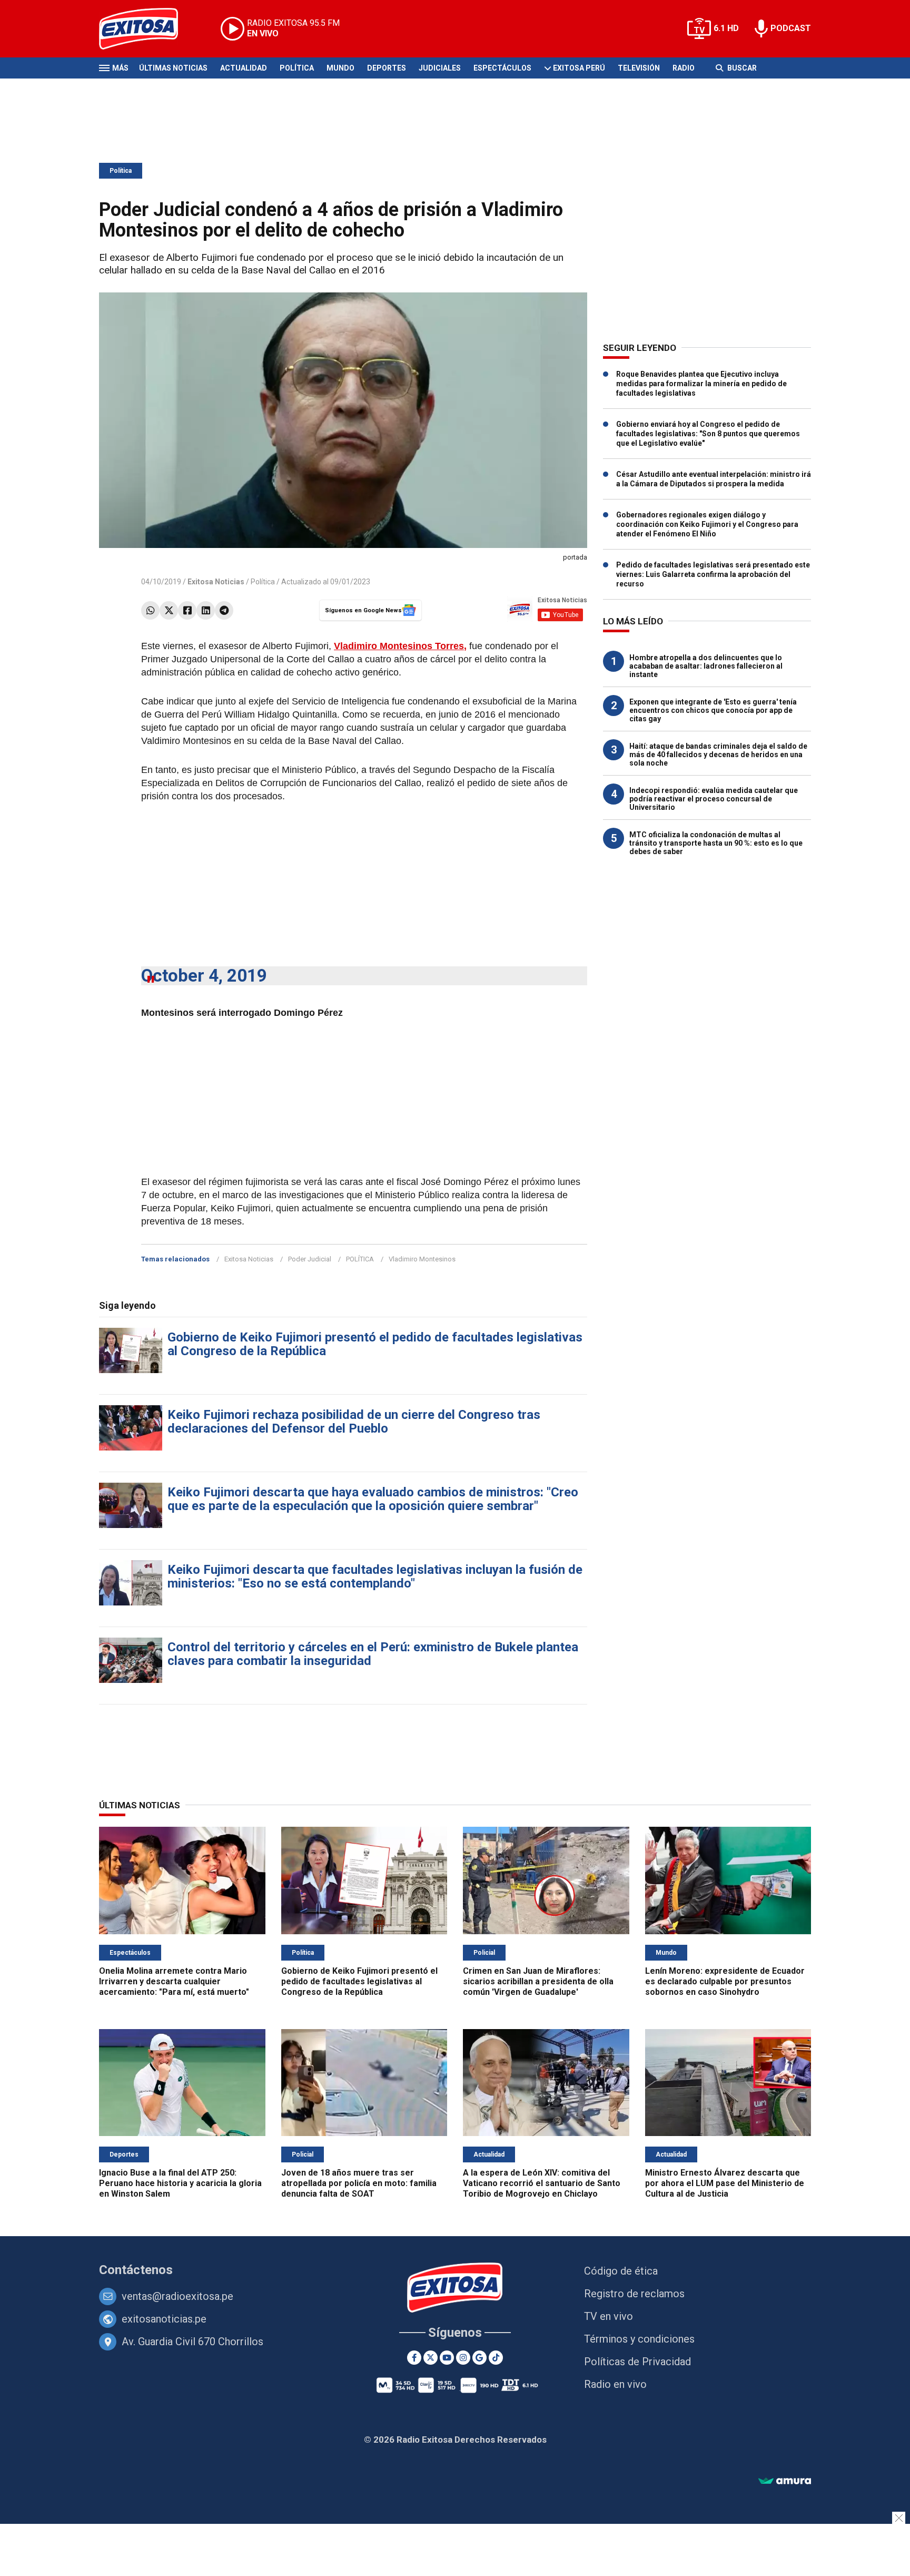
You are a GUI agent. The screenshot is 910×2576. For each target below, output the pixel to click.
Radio (684, 68)
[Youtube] (447, 2358)
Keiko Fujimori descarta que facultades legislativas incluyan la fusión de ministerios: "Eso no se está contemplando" (375, 1576)
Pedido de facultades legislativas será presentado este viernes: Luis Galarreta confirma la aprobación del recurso (713, 574)
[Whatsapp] (150, 610)
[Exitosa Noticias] (147, 29)
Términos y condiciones (639, 2339)
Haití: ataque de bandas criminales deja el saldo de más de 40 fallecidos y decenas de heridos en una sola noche (718, 755)
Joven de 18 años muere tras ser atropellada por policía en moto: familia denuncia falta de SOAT (359, 2183)
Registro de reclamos (634, 2294)
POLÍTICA (360, 1259)
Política (297, 68)
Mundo (340, 68)
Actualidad (244, 68)
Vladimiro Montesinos (422, 1259)
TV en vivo (609, 2316)
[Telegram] (224, 610)
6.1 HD (726, 28)
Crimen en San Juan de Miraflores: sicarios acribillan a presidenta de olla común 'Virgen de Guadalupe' (538, 1981)
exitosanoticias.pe (164, 2319)
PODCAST (791, 28)
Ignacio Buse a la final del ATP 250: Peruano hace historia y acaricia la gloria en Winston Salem (180, 2183)
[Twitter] (169, 610)
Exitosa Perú (579, 68)
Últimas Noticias (173, 68)
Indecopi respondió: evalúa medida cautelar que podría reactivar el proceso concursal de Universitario (714, 799)
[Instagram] (463, 2358)
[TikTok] (496, 2358)
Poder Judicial (310, 1259)
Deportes (387, 68)
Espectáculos (502, 68)
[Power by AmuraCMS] (785, 2481)
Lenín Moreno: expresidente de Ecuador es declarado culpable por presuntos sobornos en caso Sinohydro (725, 1981)
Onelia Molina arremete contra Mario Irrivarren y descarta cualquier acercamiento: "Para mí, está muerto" (174, 1981)
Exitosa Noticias (249, 1259)
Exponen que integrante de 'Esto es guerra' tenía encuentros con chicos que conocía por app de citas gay (713, 710)
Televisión (639, 68)
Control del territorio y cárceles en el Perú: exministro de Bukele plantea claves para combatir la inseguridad (373, 1654)
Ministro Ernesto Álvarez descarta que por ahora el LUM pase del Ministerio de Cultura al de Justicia (725, 2183)
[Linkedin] (206, 610)
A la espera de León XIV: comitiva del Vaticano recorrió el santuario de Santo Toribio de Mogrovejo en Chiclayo (542, 2183)
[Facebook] (187, 610)
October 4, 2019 (204, 976)
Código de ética (621, 2271)
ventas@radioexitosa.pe (177, 2296)
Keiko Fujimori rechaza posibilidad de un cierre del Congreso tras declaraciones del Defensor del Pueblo (354, 1422)
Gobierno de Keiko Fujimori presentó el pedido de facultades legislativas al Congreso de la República (375, 1344)
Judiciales (440, 68)
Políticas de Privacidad (637, 2362)
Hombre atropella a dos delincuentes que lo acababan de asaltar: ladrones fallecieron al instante (706, 666)
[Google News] (479, 2358)
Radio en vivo (615, 2384)
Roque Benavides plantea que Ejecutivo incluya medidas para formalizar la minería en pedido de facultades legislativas (701, 384)
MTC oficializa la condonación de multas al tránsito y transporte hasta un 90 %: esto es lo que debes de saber (716, 843)
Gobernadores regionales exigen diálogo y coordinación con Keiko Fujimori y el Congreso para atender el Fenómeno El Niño (707, 524)
